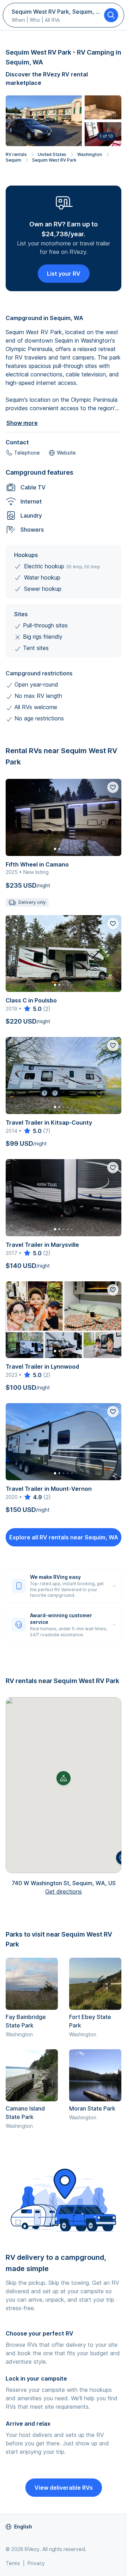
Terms (13, 2563)
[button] (64, 1778)
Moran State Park (92, 2108)
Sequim (13, 160)
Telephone (27, 453)
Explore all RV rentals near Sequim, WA (64, 1537)
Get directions (64, 1892)
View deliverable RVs (64, 2488)
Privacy (36, 2563)
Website (66, 453)
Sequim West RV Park (54, 160)
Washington (90, 154)
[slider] (32, 1009)
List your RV (64, 274)
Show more (22, 423)
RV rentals (16, 154)
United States (52, 154)
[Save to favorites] (113, 787)
